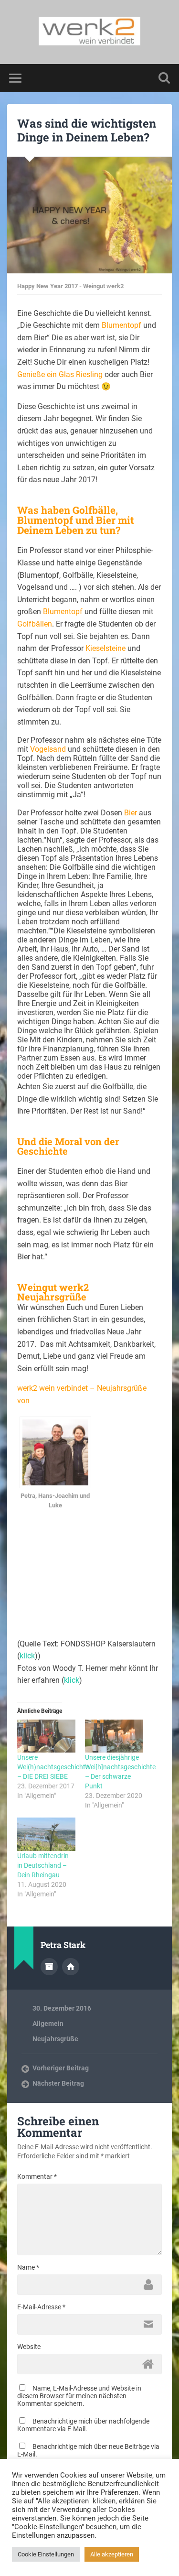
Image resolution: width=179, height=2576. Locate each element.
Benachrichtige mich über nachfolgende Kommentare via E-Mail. (83, 2425)
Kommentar (37, 2176)
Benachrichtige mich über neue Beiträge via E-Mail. (88, 2450)
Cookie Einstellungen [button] (46, 2554)
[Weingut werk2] (89, 32)
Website (29, 2347)
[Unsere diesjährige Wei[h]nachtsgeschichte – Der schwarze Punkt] (114, 1736)
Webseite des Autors (71, 1967)
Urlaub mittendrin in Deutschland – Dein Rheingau (43, 1865)
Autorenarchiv (49, 1967)
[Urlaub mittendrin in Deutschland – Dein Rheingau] (46, 1834)
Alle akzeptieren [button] (112, 2554)
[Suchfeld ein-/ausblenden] (164, 78)
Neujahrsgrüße (55, 2039)
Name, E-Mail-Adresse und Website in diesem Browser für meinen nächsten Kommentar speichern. (79, 2396)
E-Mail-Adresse (41, 2307)
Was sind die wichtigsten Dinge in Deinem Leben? (87, 130)
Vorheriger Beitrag (61, 2068)
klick (27, 1656)
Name (28, 2267)
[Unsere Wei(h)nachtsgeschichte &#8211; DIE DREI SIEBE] (46, 1736)
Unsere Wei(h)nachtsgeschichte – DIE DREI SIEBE (53, 1767)
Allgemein (48, 2024)
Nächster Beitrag (58, 2083)
